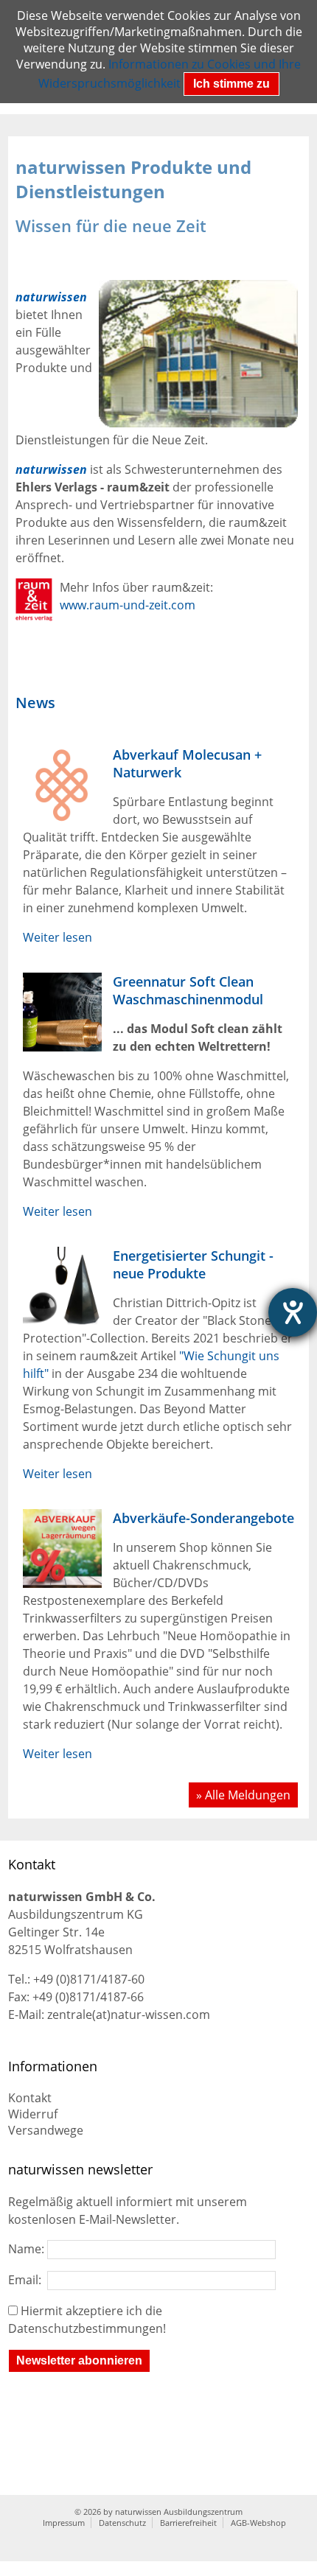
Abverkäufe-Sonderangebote (203, 1518)
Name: (28, 2249)
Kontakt (30, 2098)
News (35, 703)
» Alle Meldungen (243, 1795)
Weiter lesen (58, 937)
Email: (28, 2280)
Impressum (64, 2523)
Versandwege (46, 2130)
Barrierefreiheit (188, 2523)
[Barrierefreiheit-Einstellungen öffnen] (293, 1312)
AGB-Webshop (258, 2523)
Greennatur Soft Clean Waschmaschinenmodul (188, 990)
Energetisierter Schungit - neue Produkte (193, 1264)
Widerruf (33, 2114)
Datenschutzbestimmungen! (87, 2328)
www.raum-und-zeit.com (128, 605)
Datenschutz (122, 2523)
